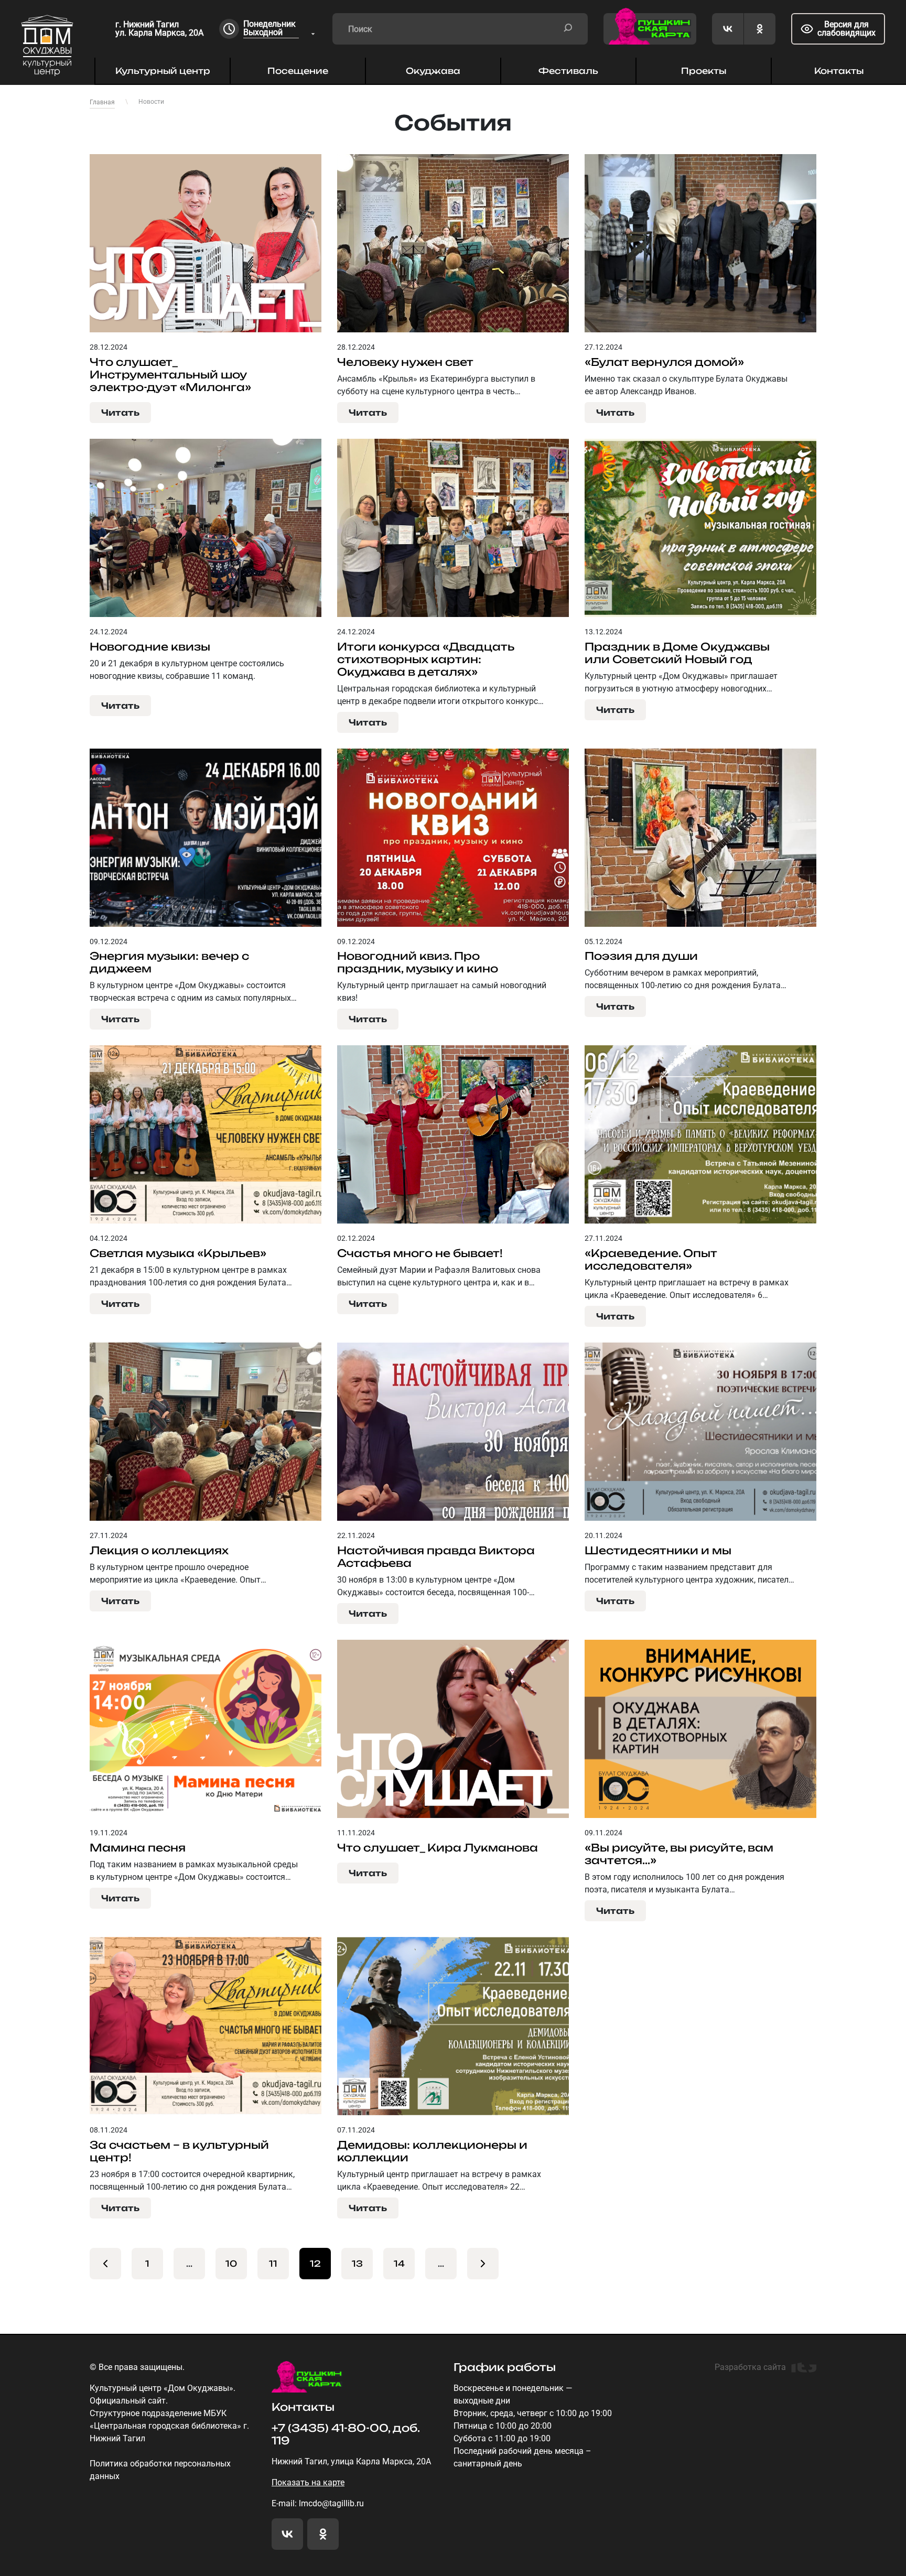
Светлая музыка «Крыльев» (178, 1253)
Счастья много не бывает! (420, 1253)
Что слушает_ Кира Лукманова (438, 1848)
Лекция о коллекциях (159, 1551)
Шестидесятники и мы (658, 1551)
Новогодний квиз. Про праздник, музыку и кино (418, 962)
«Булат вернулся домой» (664, 362)
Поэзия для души (641, 956)
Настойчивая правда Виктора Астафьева (436, 1557)
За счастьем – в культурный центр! (179, 2151)
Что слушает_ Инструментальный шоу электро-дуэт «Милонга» (170, 375)
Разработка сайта (750, 2367)
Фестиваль (568, 71)
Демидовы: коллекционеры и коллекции (432, 2151)
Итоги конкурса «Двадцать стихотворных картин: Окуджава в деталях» (425, 659)
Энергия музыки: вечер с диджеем (169, 962)
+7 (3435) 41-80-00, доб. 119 (346, 2434)
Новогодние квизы (150, 647)
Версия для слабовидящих (846, 29)
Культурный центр (163, 71)
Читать (120, 413)
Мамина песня (138, 1848)
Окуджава (433, 71)
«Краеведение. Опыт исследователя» (651, 1260)
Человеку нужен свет (405, 362)
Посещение (298, 71)
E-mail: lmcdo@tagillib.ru (318, 2503)
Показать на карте (308, 2482)
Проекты (704, 71)
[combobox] (280, 29)
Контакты (839, 71)
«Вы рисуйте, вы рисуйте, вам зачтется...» (679, 1854)
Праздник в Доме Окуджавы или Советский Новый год (677, 653)
